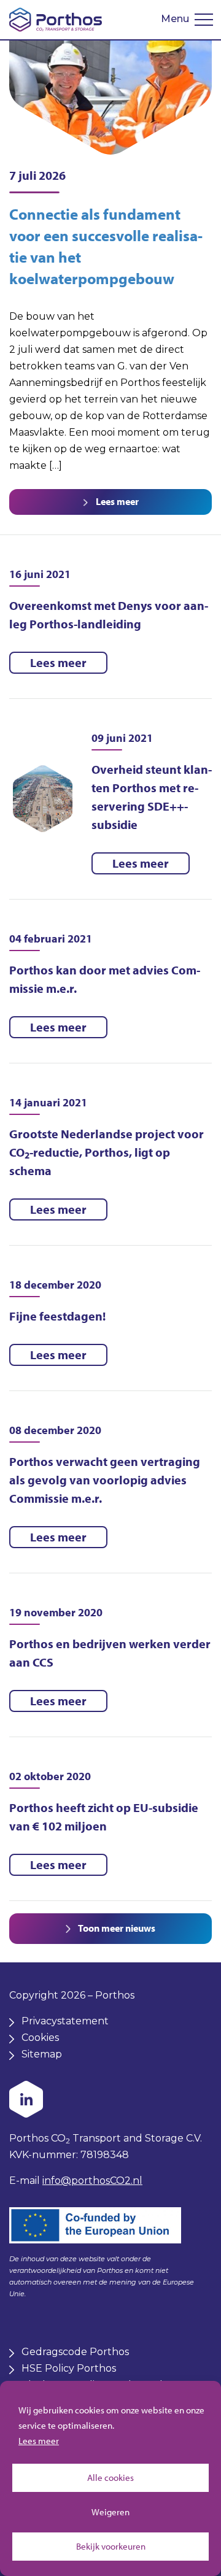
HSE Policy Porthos (69, 2368)
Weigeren (110, 2512)
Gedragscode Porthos (75, 2352)
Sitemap (42, 2054)
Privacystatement (65, 2021)
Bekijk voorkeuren (111, 2546)
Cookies (40, 2038)
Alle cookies (110, 2478)
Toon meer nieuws (116, 1928)
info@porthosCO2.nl (92, 2181)
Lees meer (39, 2441)
